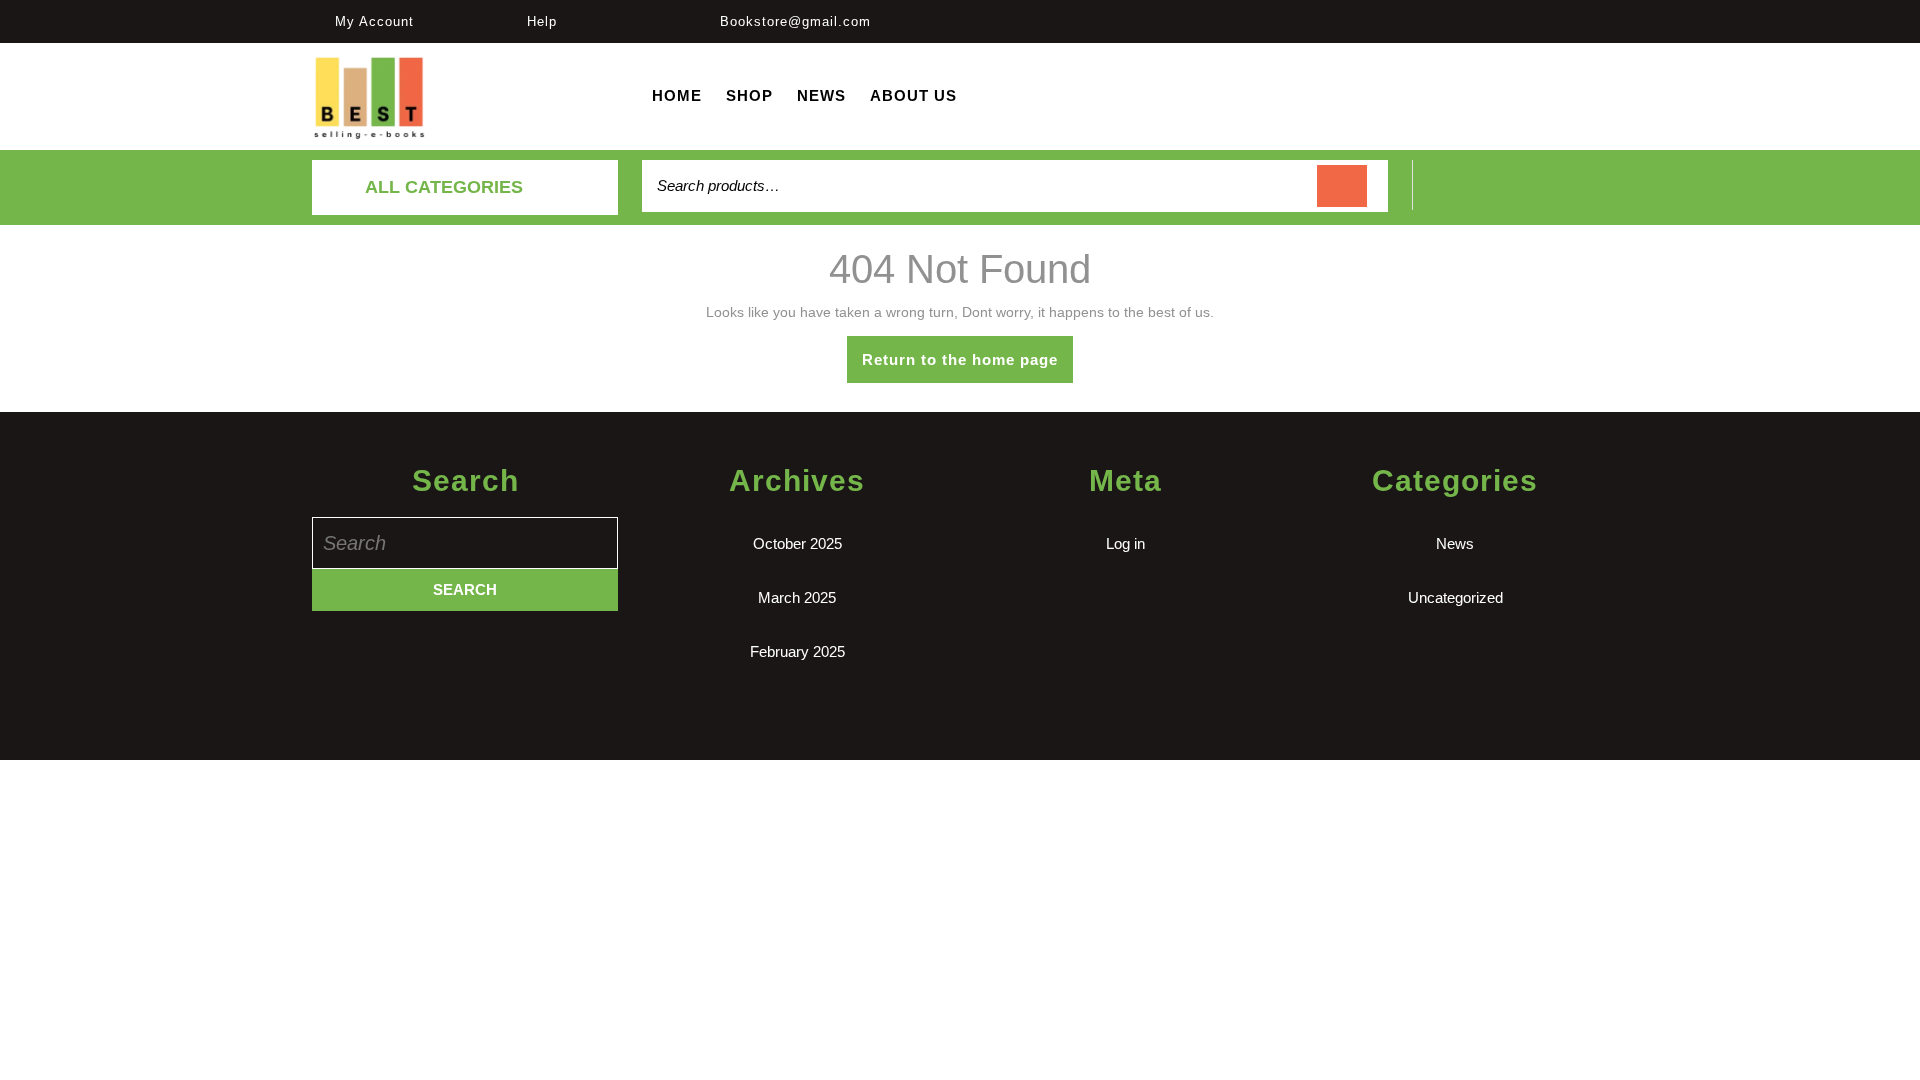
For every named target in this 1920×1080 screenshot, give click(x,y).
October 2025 (797, 543)
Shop (749, 95)
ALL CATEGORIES (444, 187)
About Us (913, 95)
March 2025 (797, 597)
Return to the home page (967, 366)
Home (677, 95)
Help (542, 21)
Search (1342, 186)
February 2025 (797, 651)
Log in (1125, 543)
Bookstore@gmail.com (795, 21)
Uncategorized (1455, 597)
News (821, 95)
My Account (374, 21)
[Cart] (1510, 196)
